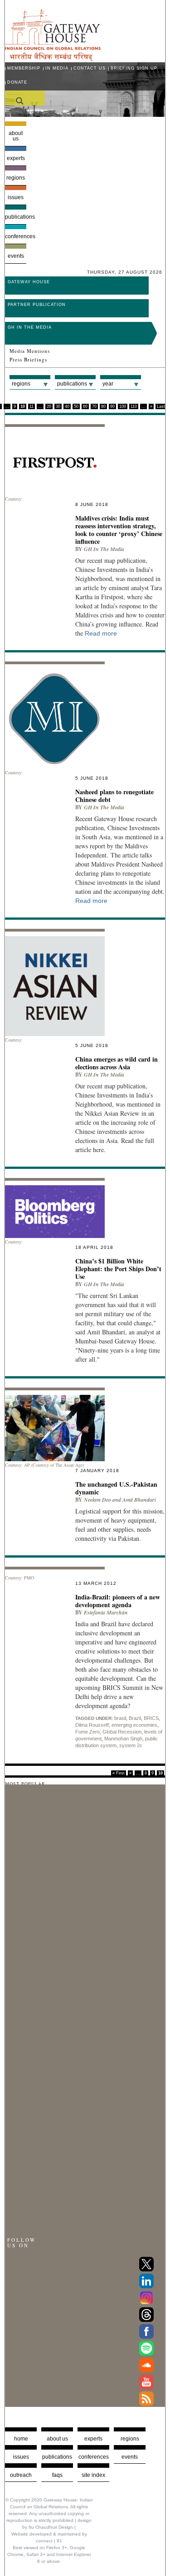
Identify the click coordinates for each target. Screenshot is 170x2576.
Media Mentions (30, 351)
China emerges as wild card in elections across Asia (117, 1063)
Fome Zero (87, 1732)
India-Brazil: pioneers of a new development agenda (118, 1601)
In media (57, 68)
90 (112, 406)
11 (32, 406)
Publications (16, 217)
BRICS (151, 1718)
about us (57, 2439)
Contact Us (90, 68)
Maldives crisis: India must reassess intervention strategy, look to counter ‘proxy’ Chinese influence (119, 530)
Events (16, 256)
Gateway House (29, 282)
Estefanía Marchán (106, 1612)
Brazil (135, 1718)
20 (49, 406)
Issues (16, 197)
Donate (17, 82)
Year (108, 384)
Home (21, 2439)
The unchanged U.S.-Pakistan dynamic (116, 1488)
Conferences (16, 236)
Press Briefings (28, 360)
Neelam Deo (97, 1500)
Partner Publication (37, 305)
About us (16, 136)
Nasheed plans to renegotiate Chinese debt (114, 796)
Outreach (21, 2475)
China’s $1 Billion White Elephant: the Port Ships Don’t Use (118, 1269)
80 (103, 406)
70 (94, 406)
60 (85, 406)
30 (58, 406)
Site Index (93, 2475)
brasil (120, 1718)
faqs (57, 2475)
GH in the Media (30, 327)
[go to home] (53, 59)
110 (134, 406)
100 (123, 406)
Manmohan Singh (123, 1739)
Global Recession (122, 1732)
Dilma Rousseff (92, 1725)
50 (76, 406)
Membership (24, 68)
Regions (16, 178)
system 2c (131, 1745)
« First (119, 1773)
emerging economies (134, 1725)
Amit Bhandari (139, 1500)
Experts (16, 158)
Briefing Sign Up (134, 68)
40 (67, 406)
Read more (101, 633)
